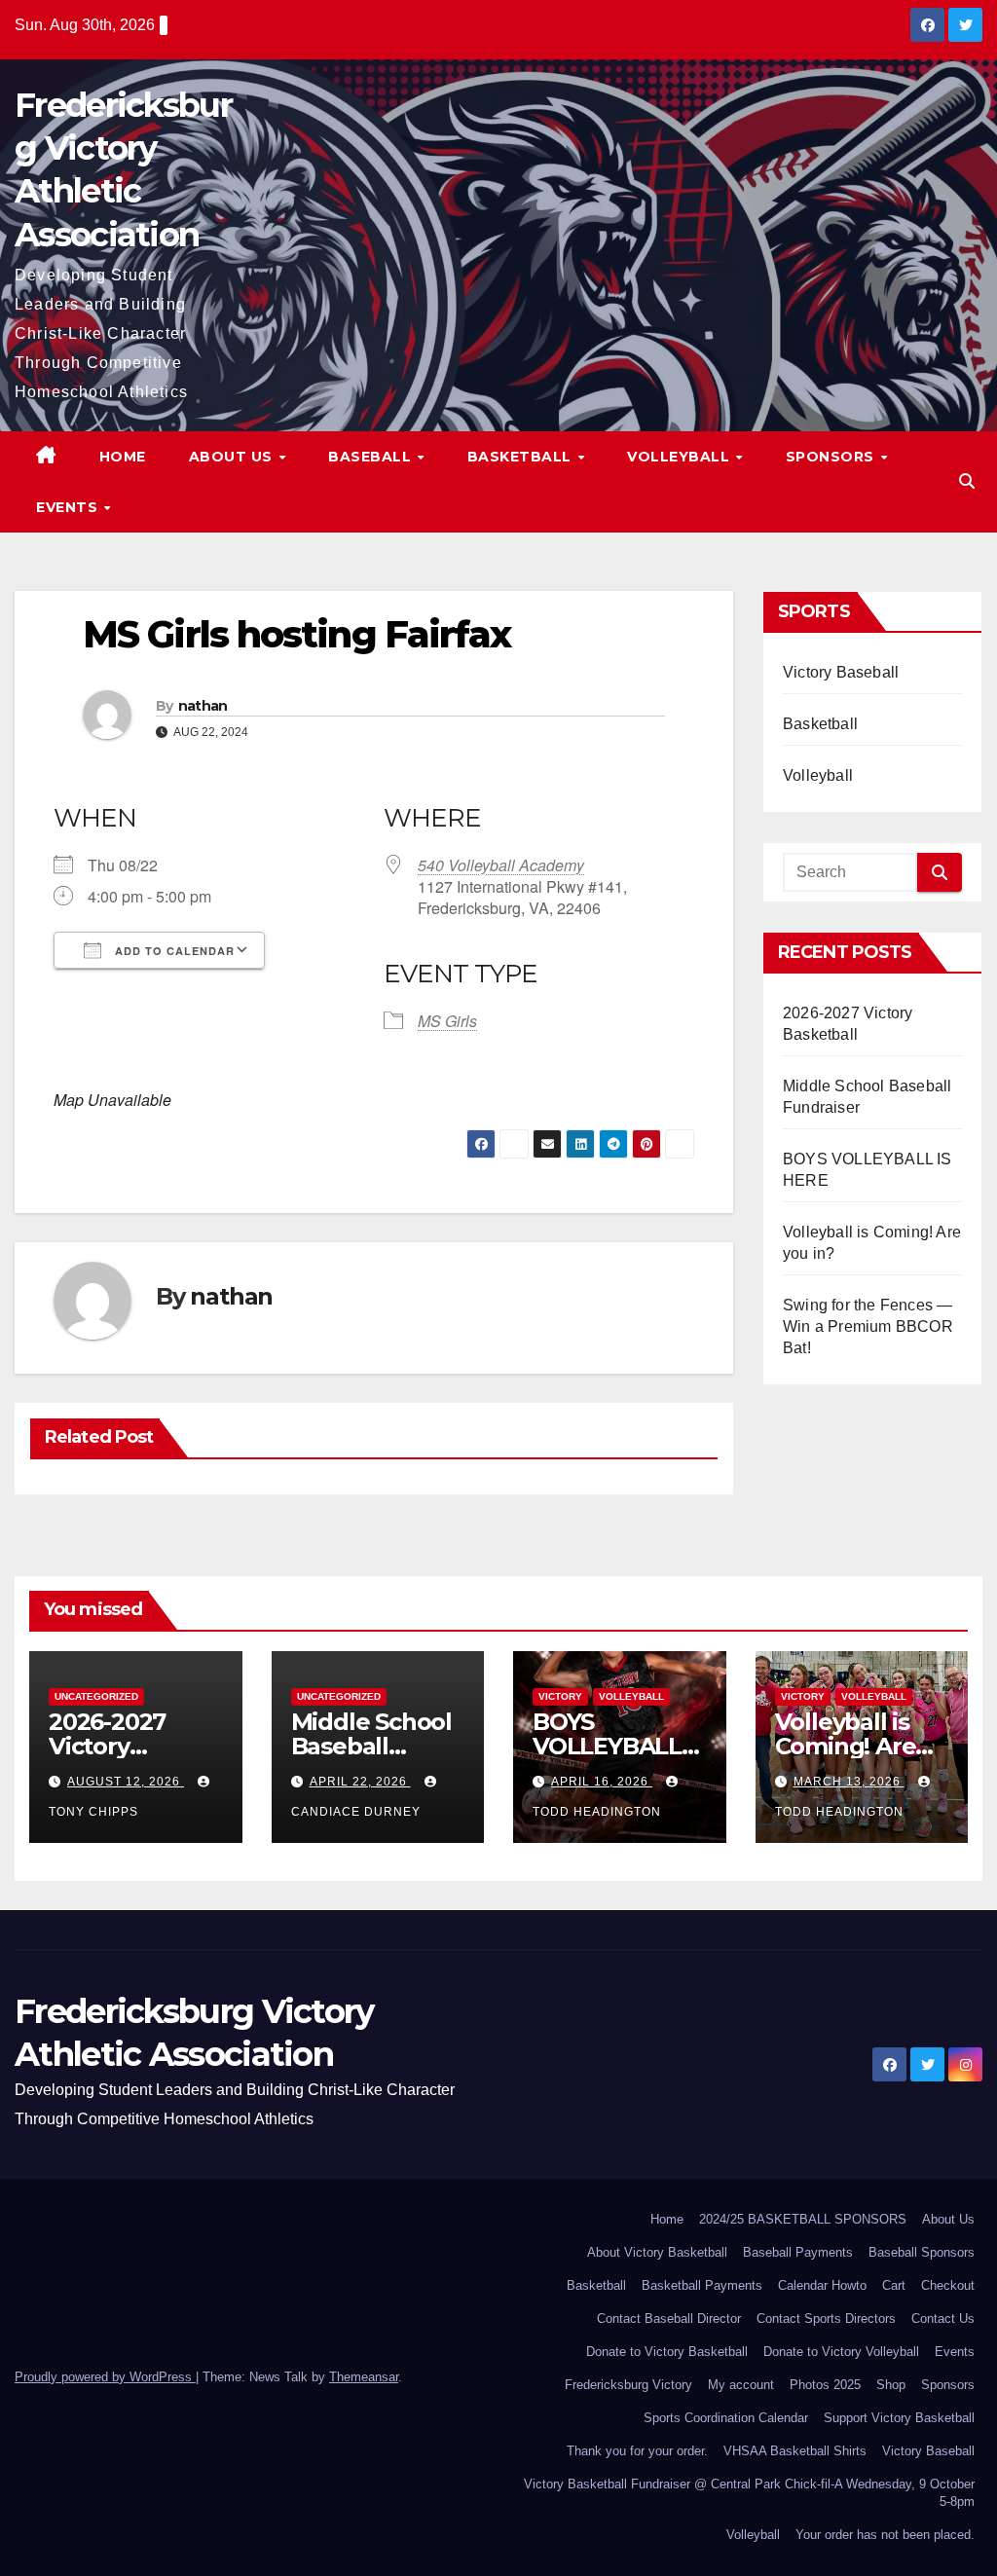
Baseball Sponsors (922, 2252)
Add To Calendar (173, 951)
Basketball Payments (702, 2285)
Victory (560, 1696)
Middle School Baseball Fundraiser (371, 1746)
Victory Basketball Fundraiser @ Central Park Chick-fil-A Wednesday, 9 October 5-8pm (749, 2493)
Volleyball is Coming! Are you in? (846, 1746)
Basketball (522, 457)
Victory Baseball (841, 672)
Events (69, 507)
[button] (967, 481)
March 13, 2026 (849, 1782)
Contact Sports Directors (826, 2318)
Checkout (948, 2285)
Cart (894, 2285)
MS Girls (447, 1021)
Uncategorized (96, 1696)
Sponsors (832, 457)
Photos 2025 (825, 2385)
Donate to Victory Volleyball (841, 2352)
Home (123, 457)
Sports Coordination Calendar (726, 2418)
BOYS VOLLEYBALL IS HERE (607, 1746)
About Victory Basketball (657, 2252)
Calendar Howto (822, 2285)
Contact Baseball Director (669, 2318)
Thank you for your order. (637, 2451)
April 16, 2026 (602, 1782)
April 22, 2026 (360, 1782)
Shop (891, 2385)
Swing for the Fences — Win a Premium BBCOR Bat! (868, 1326)
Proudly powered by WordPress (105, 2377)
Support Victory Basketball (899, 2418)
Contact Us (943, 2318)
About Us (233, 457)
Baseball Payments (798, 2252)
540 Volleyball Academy (501, 865)
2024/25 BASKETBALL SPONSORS (803, 2219)
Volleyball (681, 457)
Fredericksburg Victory (628, 2385)
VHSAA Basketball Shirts (795, 2451)
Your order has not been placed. (885, 2535)
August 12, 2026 (126, 1782)
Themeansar (364, 2377)
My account (741, 2385)
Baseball (372, 457)
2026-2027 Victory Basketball (109, 1746)
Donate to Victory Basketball (667, 2352)
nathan (203, 706)
